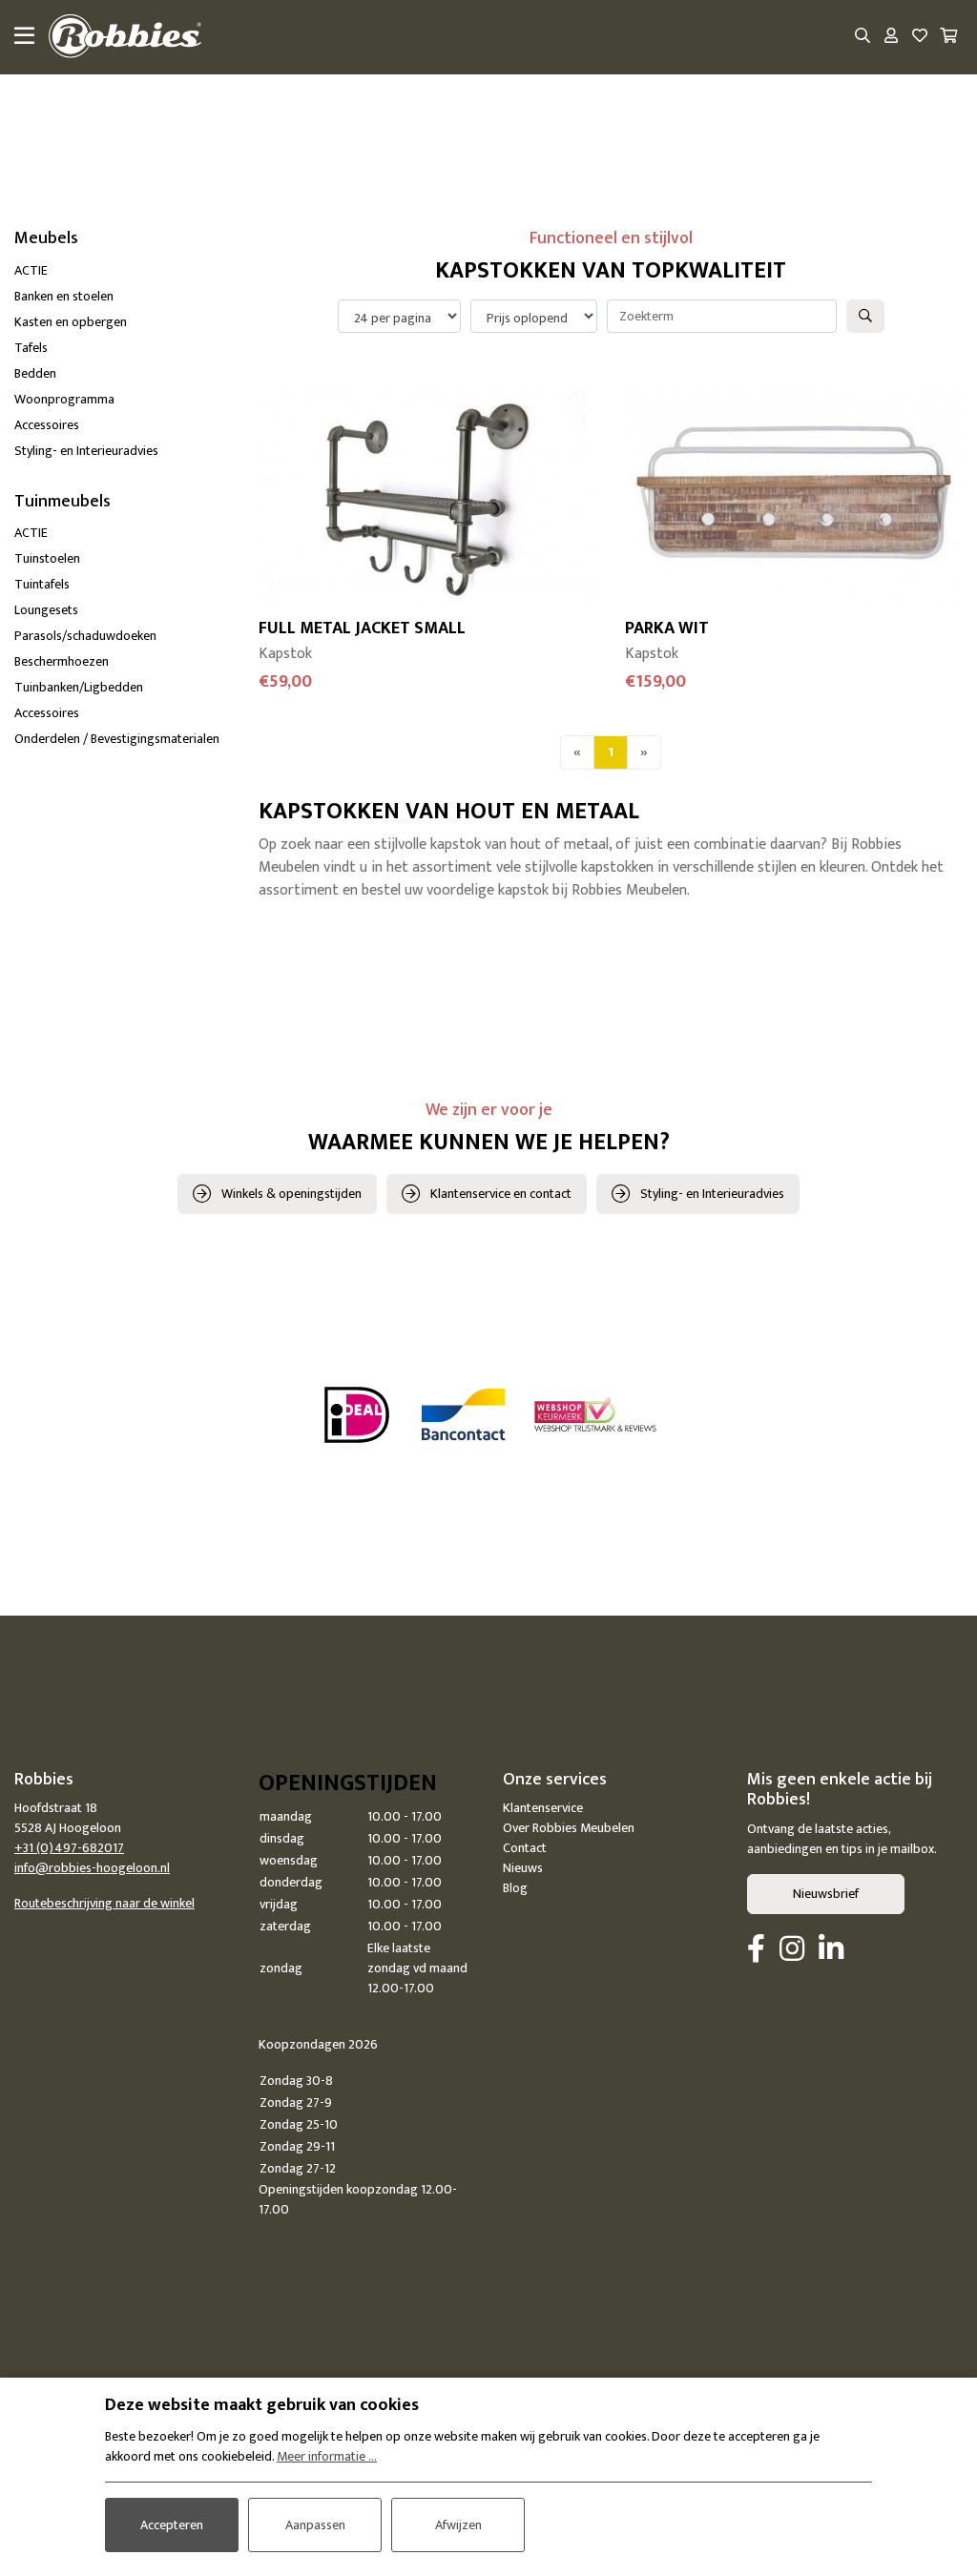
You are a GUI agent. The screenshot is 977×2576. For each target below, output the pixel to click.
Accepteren (172, 2525)
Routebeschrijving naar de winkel (104, 1903)
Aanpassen (315, 2525)
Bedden (35, 373)
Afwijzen (458, 2525)
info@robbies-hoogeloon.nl (92, 1868)
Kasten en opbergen (71, 322)
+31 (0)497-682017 (69, 1848)
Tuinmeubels (62, 502)
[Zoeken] (863, 37)
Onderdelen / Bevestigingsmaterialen (117, 739)
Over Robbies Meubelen (569, 1828)
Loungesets (46, 610)
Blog (515, 1888)
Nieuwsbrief (826, 1894)
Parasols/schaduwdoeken (85, 636)
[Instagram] (792, 1950)
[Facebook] (756, 1950)
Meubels (46, 238)
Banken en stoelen (64, 296)
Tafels (31, 348)
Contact (525, 1848)
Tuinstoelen (47, 558)
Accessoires (47, 425)
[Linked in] (831, 1950)
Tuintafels (42, 584)
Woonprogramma (64, 399)
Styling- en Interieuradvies (86, 451)
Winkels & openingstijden (291, 1194)
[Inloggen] (891, 37)
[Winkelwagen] (948, 37)
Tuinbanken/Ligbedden (79, 687)
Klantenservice (543, 1808)
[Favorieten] (920, 37)
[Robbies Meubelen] (125, 37)
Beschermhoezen (62, 661)
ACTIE (31, 270)
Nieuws (523, 1868)
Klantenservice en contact (501, 1194)
